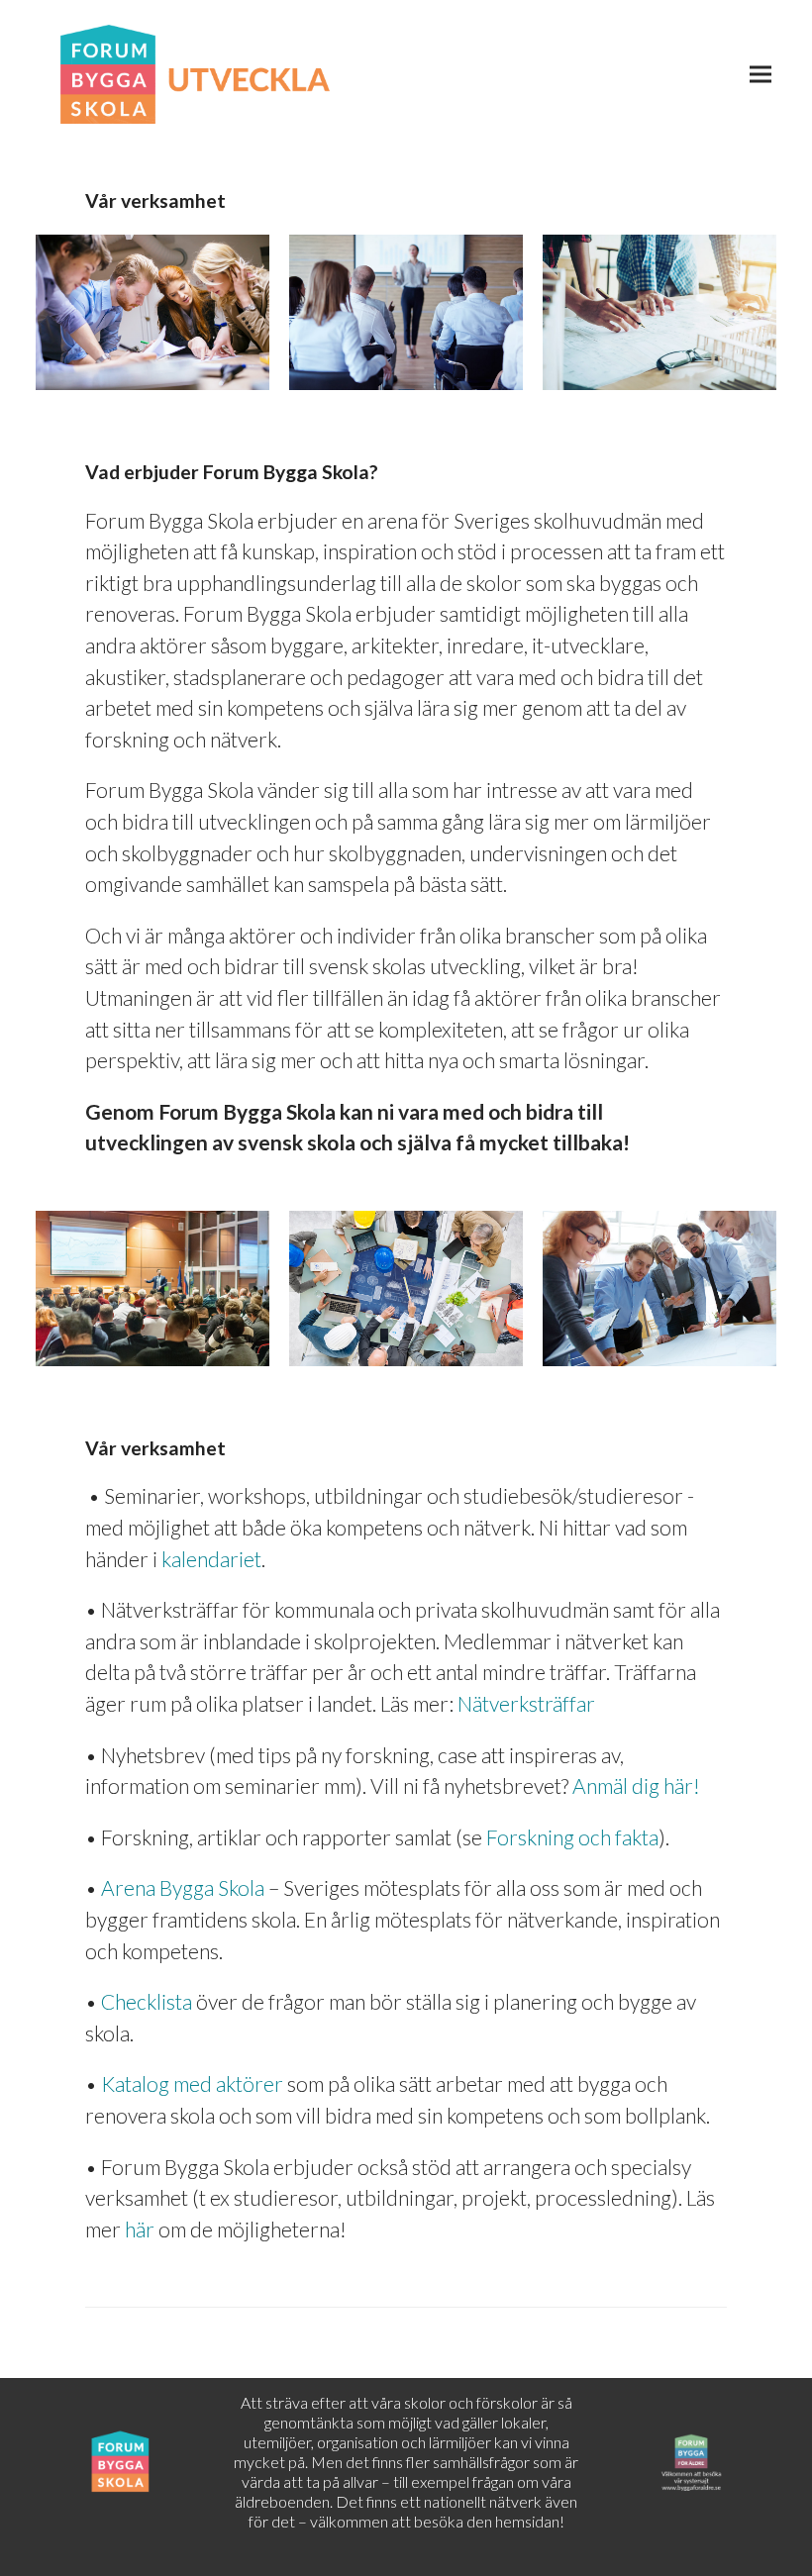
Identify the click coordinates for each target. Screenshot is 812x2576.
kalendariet (211, 1559)
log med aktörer (192, 2083)
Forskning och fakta (572, 1837)
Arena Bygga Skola (183, 1887)
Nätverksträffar (526, 1703)
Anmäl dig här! (636, 1785)
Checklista (147, 2001)
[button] (761, 74)
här (140, 2229)
